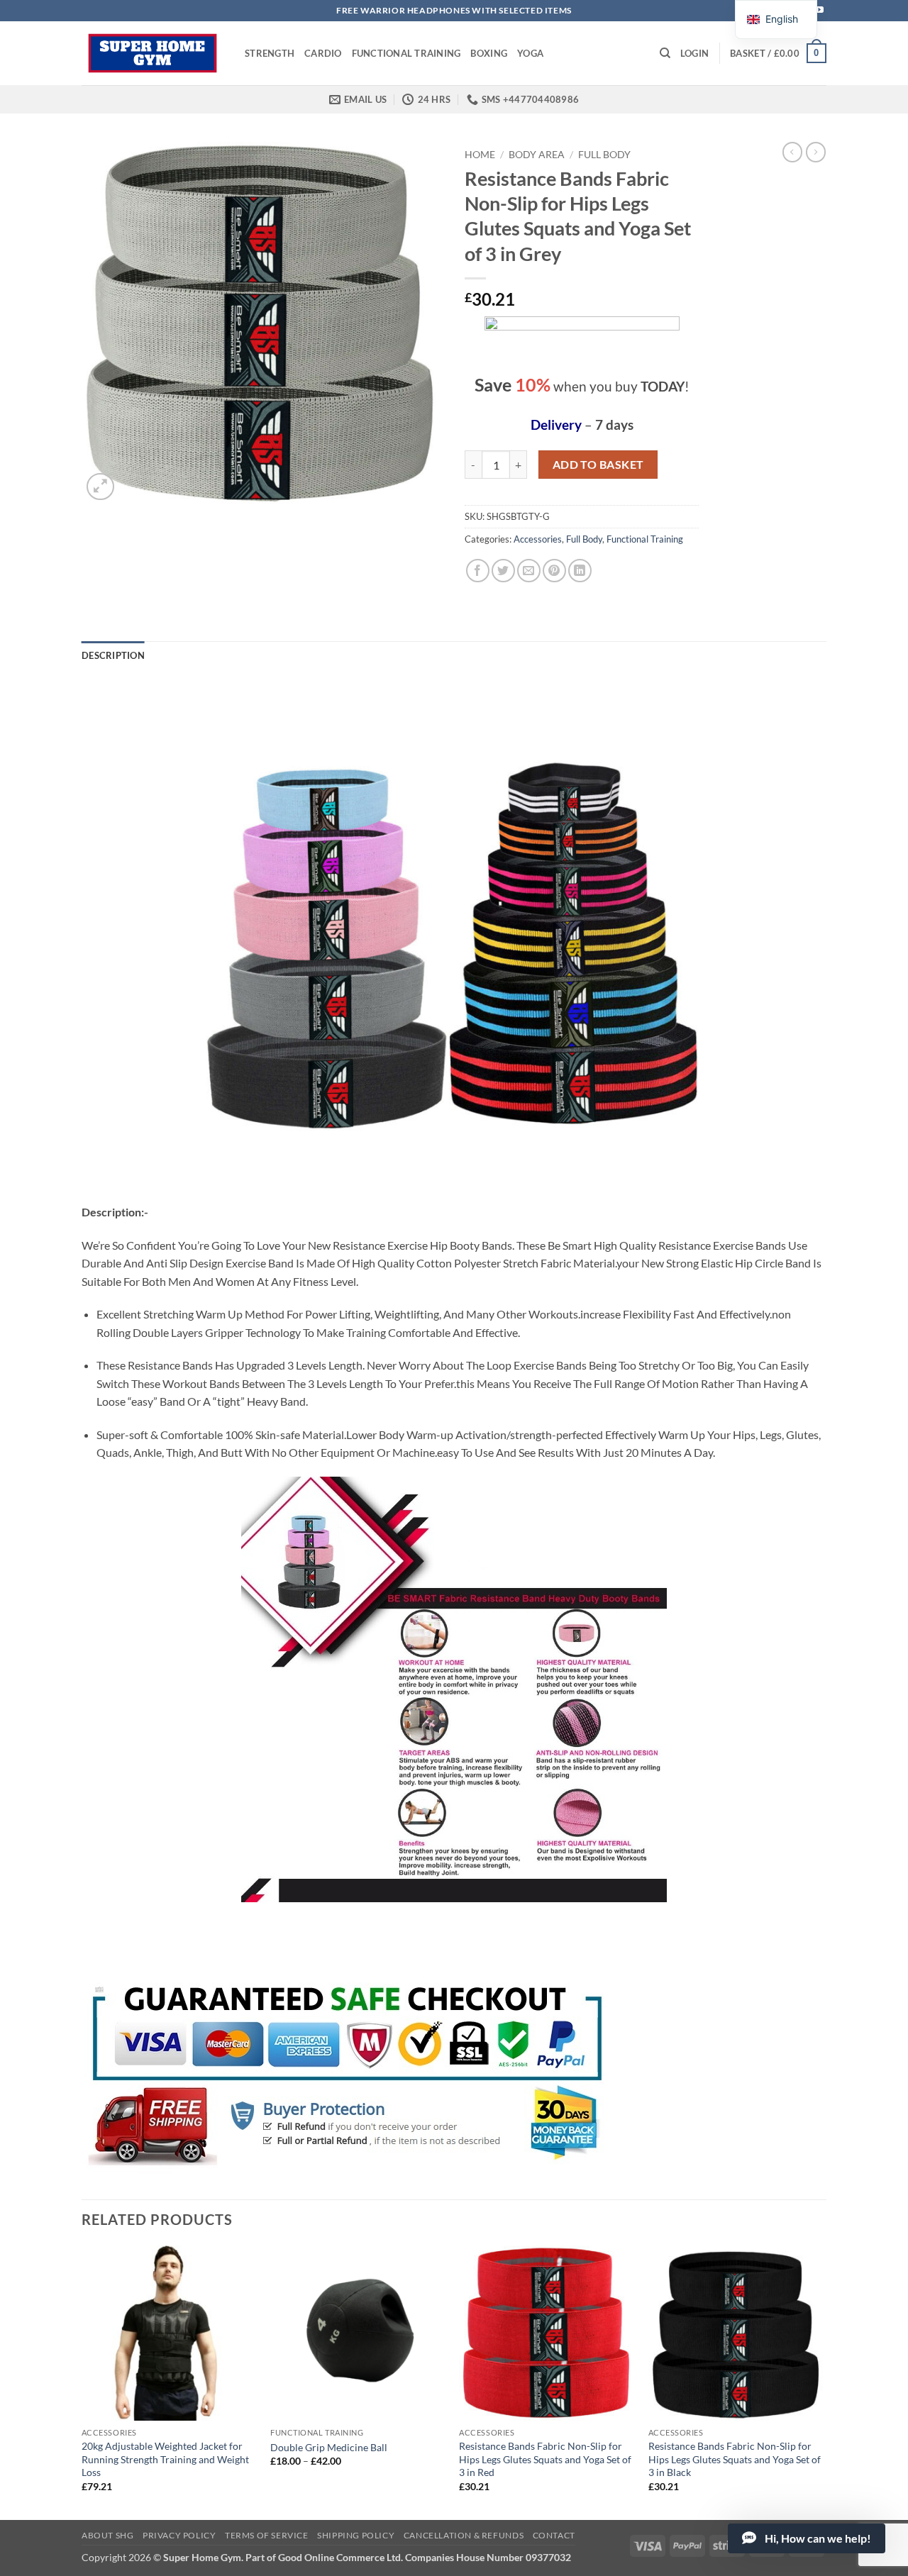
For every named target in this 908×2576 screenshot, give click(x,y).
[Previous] (82, 2381)
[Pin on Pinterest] (554, 571)
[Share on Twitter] (503, 571)
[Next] (822, 2381)
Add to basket (598, 465)
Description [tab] (113, 655)
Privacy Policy (179, 2535)
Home (480, 155)
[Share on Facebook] (478, 571)
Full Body (604, 155)
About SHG (108, 2535)
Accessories (538, 539)
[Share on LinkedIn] (580, 571)
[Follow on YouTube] (819, 11)
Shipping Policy (356, 2535)
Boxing (489, 53)
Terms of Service (267, 2535)
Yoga (530, 53)
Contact (554, 2535)
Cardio (323, 53)
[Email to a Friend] (529, 571)
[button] (694, 53)
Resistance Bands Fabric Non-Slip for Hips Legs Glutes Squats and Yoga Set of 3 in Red (545, 2459)
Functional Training (406, 53)
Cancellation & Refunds (464, 2535)
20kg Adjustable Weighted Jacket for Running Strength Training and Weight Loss (165, 2459)
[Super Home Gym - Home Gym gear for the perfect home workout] (153, 53)
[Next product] (792, 152)
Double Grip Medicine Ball (329, 2447)
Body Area (537, 155)
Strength (270, 53)
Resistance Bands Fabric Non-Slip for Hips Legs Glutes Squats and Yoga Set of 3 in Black (735, 2459)
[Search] (665, 53)
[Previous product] (816, 152)
